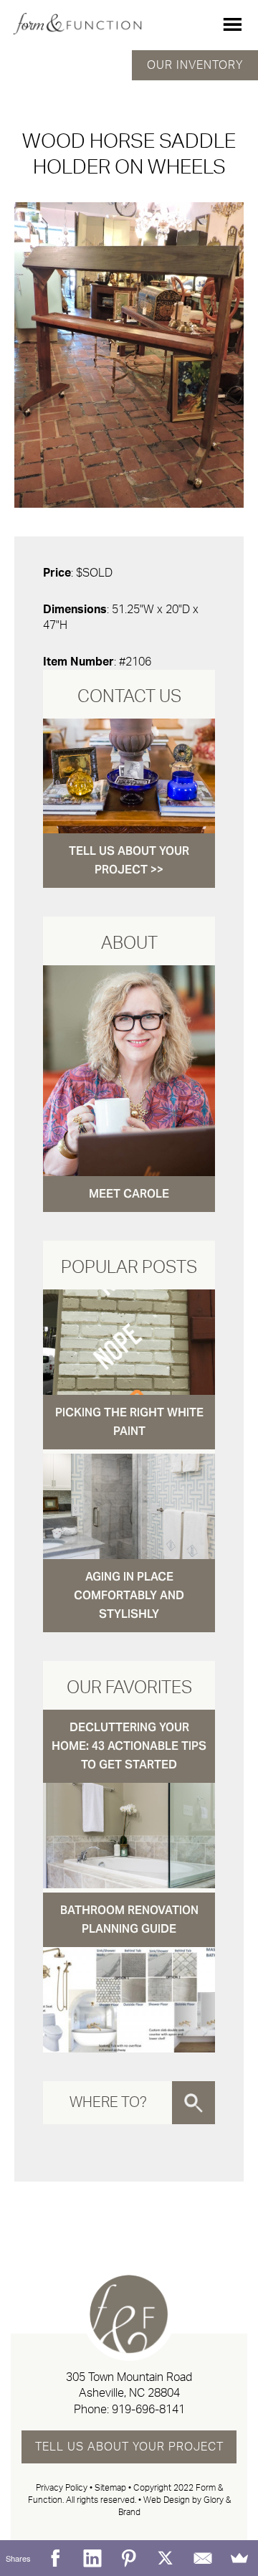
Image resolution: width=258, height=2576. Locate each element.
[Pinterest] (129, 2558)
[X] (166, 2558)
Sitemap (110, 2488)
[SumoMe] (240, 2558)
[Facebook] (55, 2558)
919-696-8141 (148, 2410)
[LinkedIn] (92, 2558)
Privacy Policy (62, 2488)
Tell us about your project (129, 2447)
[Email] (202, 2558)
